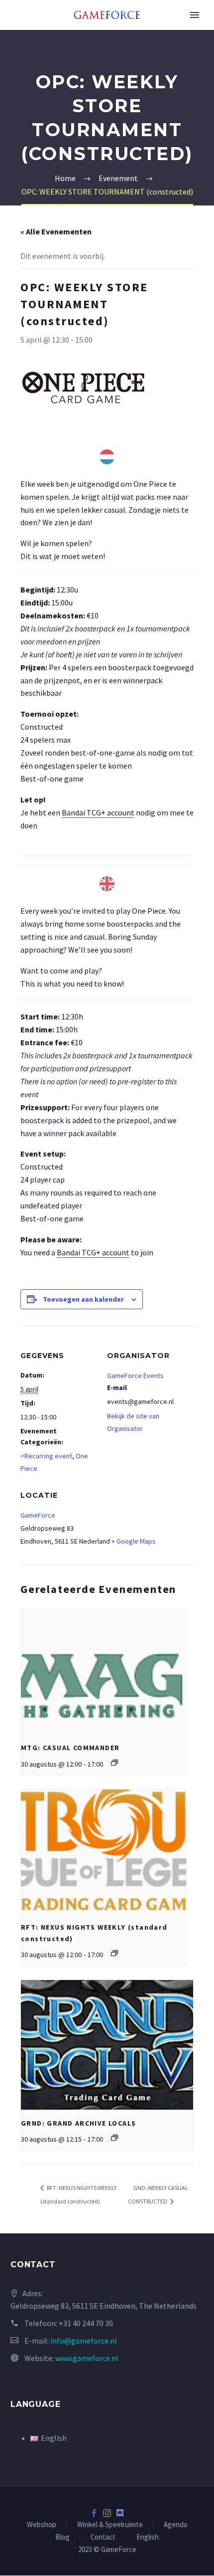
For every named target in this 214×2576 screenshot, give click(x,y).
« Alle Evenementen (56, 231)
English (148, 2537)
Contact (103, 2537)
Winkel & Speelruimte (110, 2525)
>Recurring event (46, 1456)
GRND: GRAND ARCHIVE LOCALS (78, 2123)
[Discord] (120, 2513)
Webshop (42, 2525)
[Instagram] (107, 2513)
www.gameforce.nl (87, 2358)
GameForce (38, 1515)
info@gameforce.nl (84, 2341)
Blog (62, 2537)
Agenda (175, 2525)
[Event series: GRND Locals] (114, 2138)
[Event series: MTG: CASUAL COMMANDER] (114, 1763)
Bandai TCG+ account (98, 812)
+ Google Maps (134, 1541)
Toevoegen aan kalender (83, 1299)
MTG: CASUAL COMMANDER (70, 1748)
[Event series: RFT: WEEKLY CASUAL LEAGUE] (114, 1953)
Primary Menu (195, 15)
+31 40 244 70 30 (86, 2323)
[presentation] (104, 1672)
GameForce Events (135, 1376)
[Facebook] (94, 2513)
